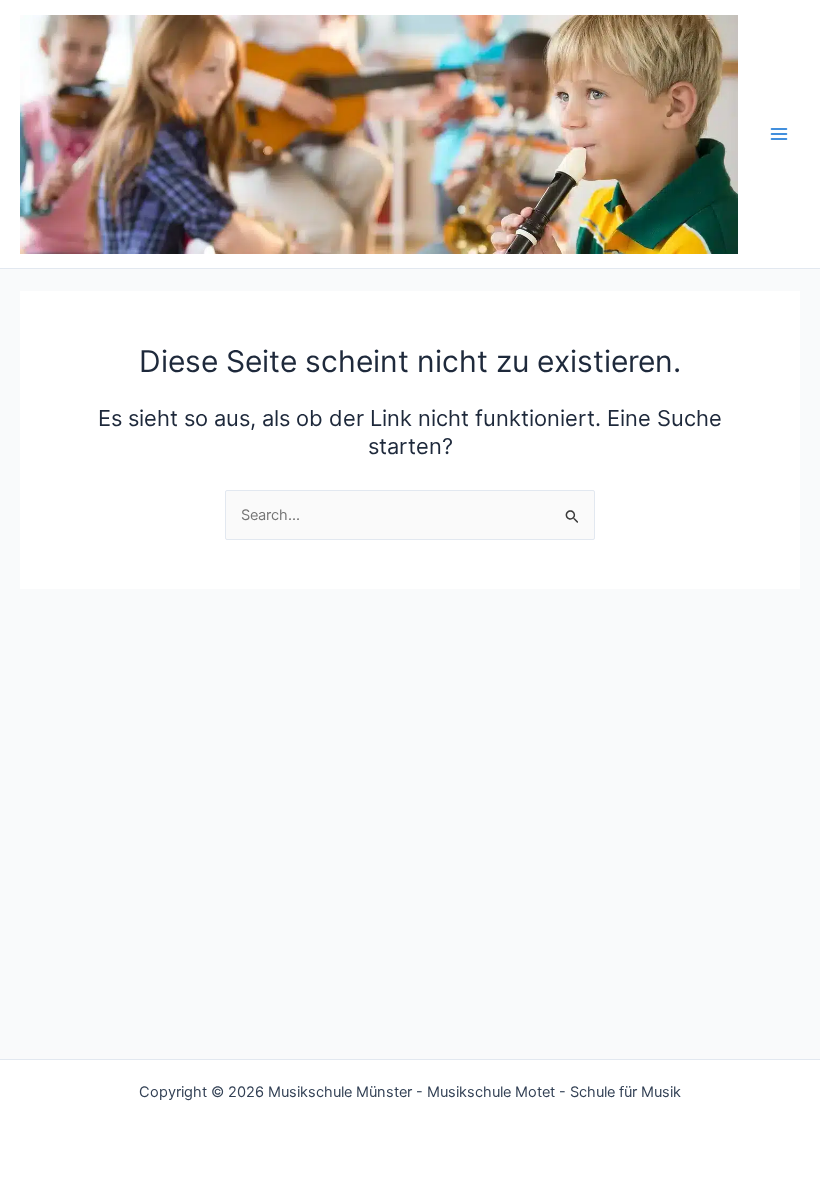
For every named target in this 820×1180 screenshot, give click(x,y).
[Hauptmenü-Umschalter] (779, 134)
